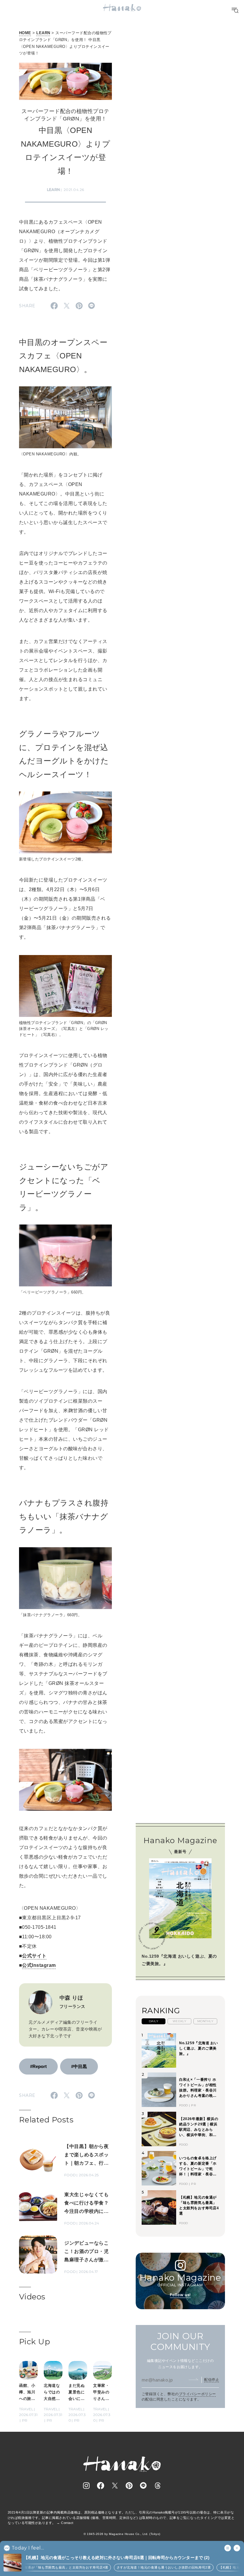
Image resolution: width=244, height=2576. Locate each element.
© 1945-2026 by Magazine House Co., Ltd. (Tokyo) (122, 2534)
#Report (38, 2066)
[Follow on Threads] (158, 2486)
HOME (25, 33)
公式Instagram (39, 1965)
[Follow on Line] (143, 2486)
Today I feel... (28, 2548)
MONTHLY (205, 2021)
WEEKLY (180, 2021)
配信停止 (212, 2380)
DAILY (154, 2021)
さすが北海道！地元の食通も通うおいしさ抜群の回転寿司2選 (154, 2567)
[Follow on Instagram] (86, 2486)
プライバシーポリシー (197, 2394)
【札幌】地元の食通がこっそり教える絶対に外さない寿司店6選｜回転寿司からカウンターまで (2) (117, 2558)
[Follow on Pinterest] (129, 2486)
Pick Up (35, 2342)
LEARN (43, 33)
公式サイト (34, 1956)
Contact (67, 2523)
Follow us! (180, 2295)
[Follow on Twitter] (115, 2486)
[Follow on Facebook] (101, 2486)
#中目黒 (79, 2066)
